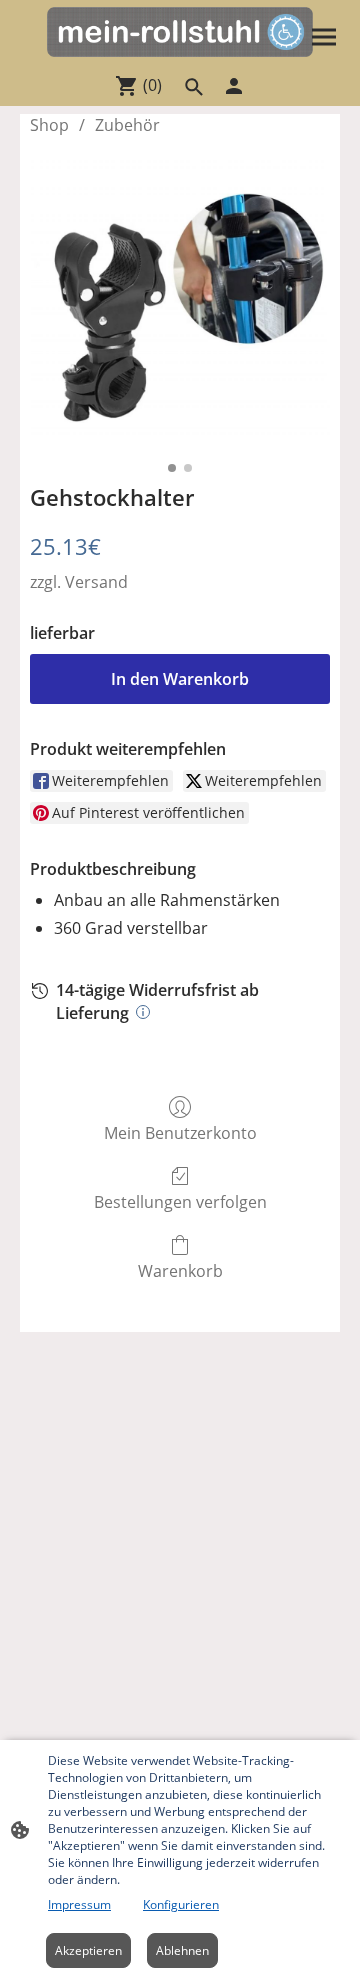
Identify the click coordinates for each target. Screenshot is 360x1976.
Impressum (79, 1904)
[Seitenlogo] (179, 32)
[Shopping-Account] (234, 86)
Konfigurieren (181, 1904)
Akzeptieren (88, 1950)
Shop (49, 125)
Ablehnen (182, 1950)
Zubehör (127, 125)
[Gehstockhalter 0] (180, 305)
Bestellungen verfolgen (180, 1201)
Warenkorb (180, 1270)
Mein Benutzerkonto (180, 1132)
